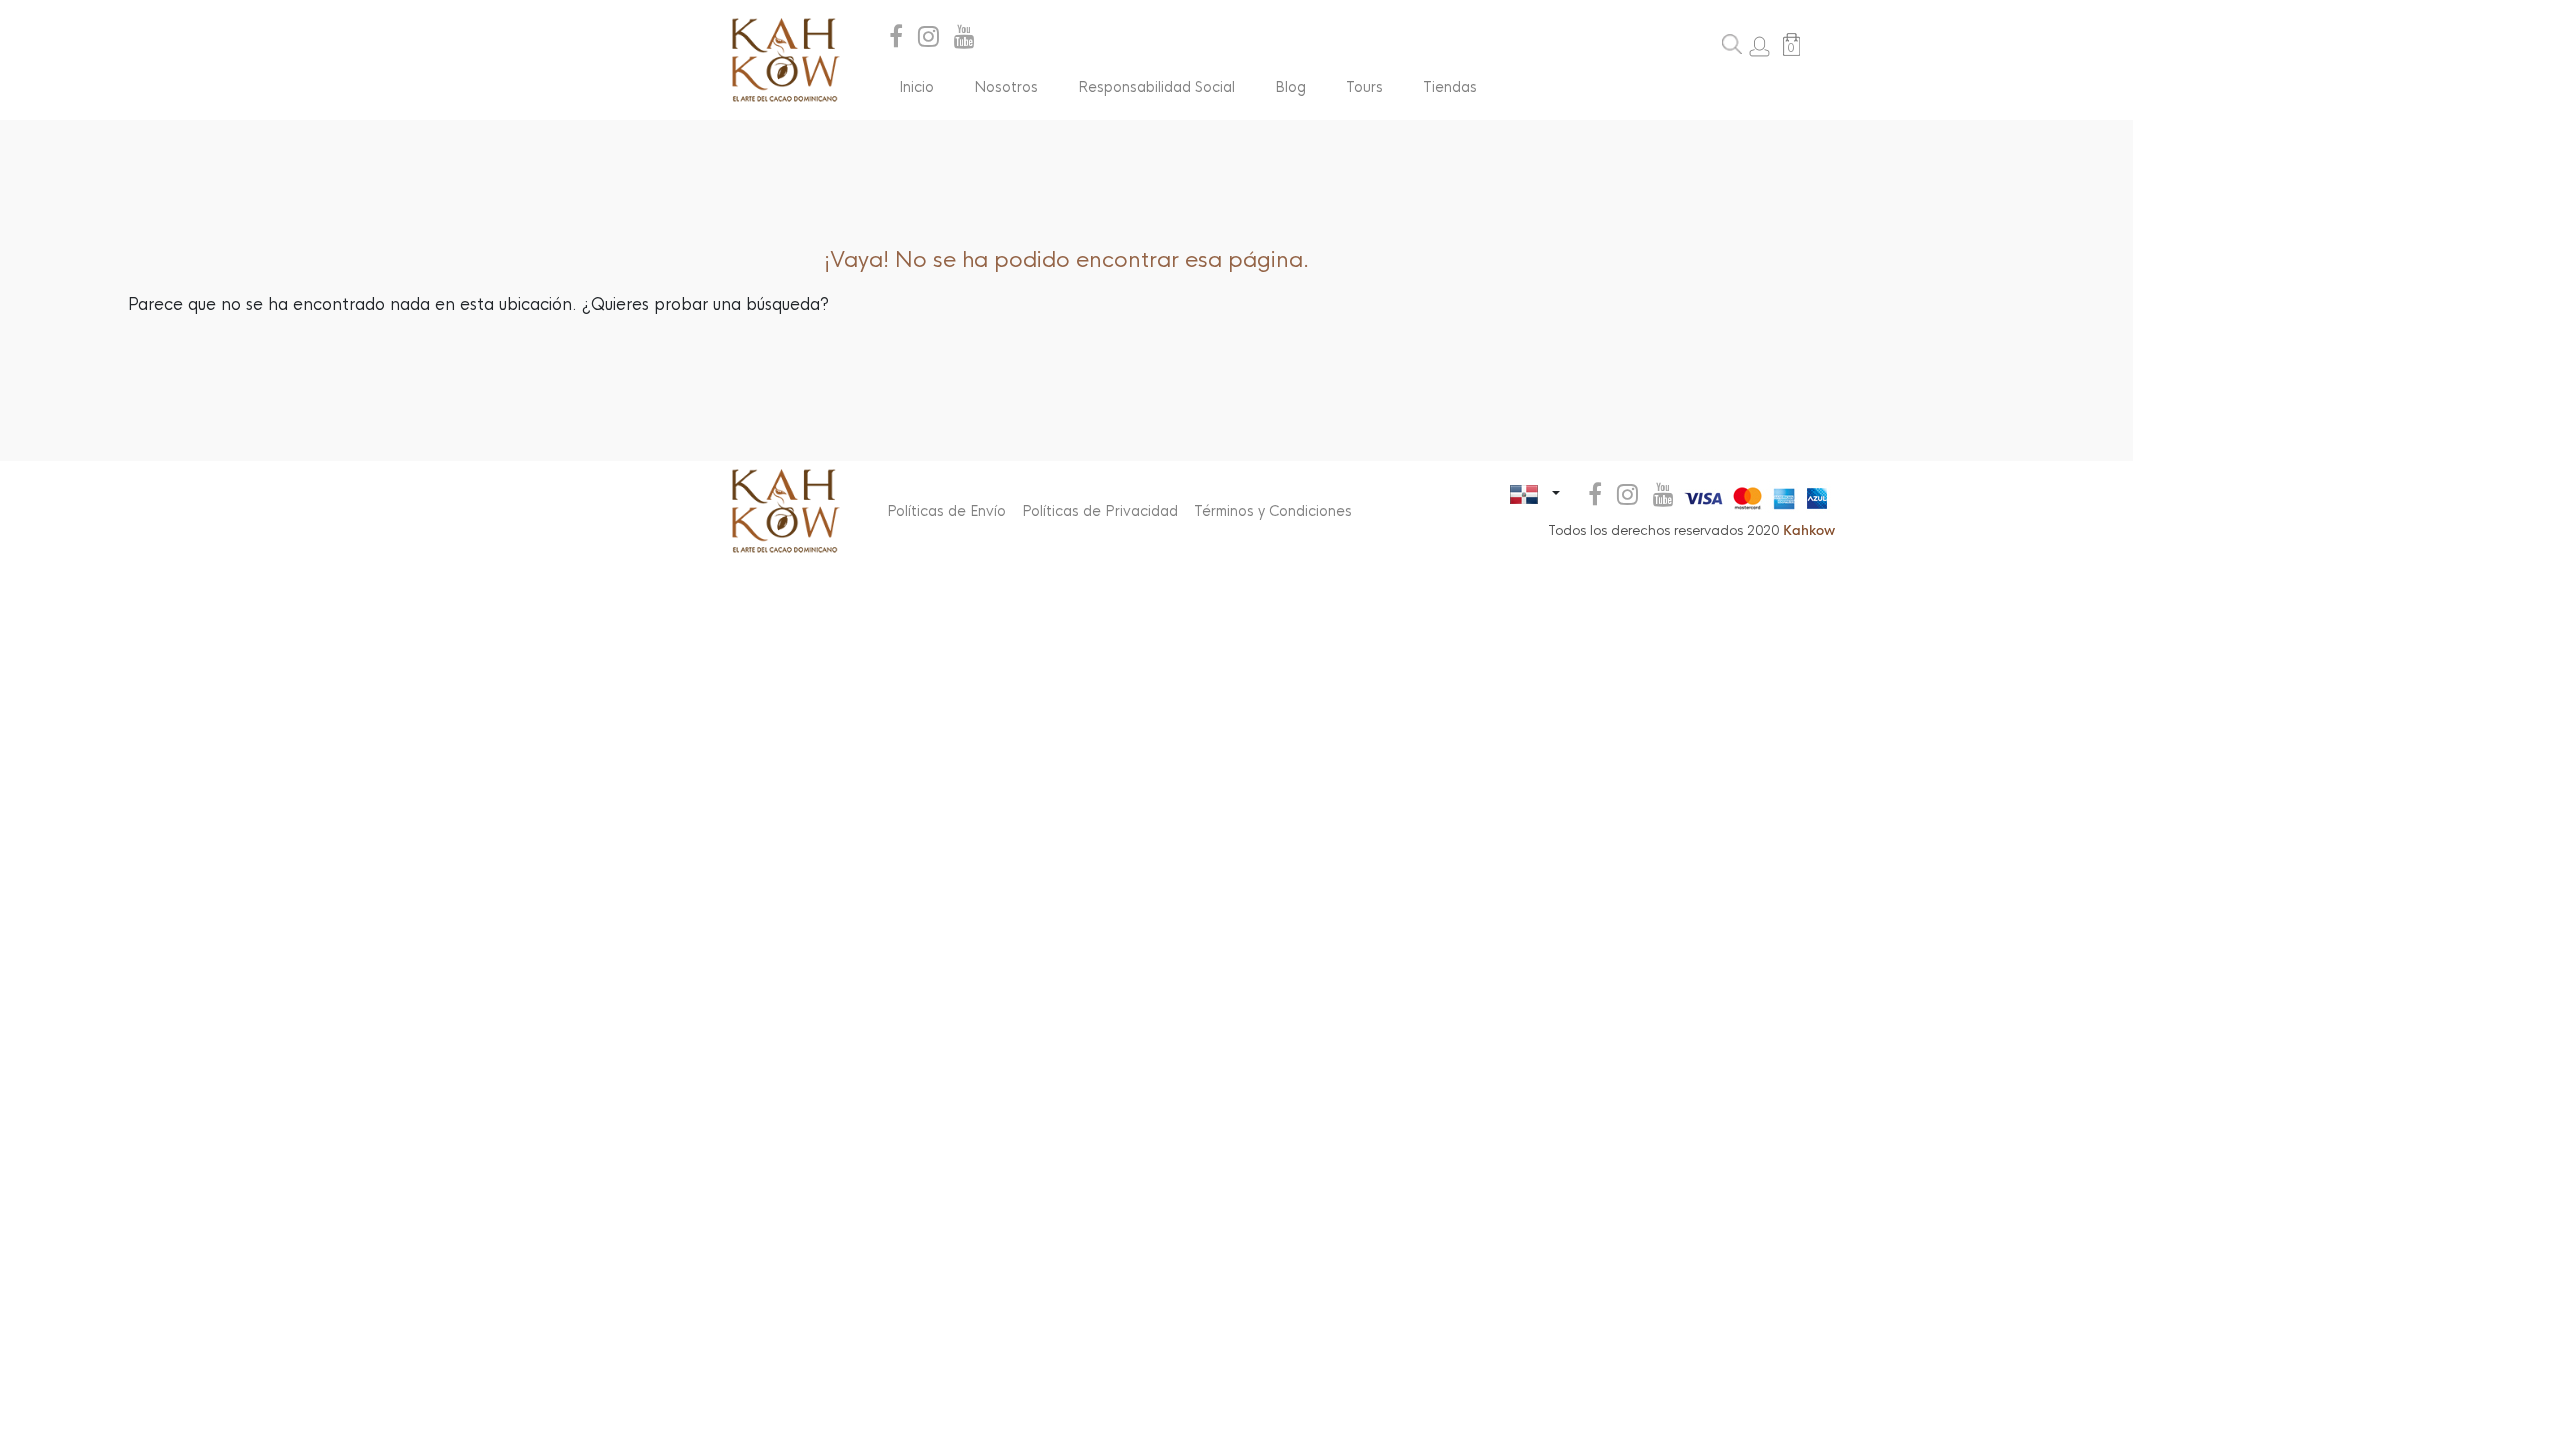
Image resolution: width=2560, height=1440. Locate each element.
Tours (1364, 87)
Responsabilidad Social (1156, 87)
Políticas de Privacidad (1100, 511)
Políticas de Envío (946, 511)
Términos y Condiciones (1273, 511)
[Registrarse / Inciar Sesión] (1759, 46)
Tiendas (1450, 87)
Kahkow (1809, 530)
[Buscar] (1732, 44)
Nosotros (1006, 87)
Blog (1290, 87)
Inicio (916, 87)
